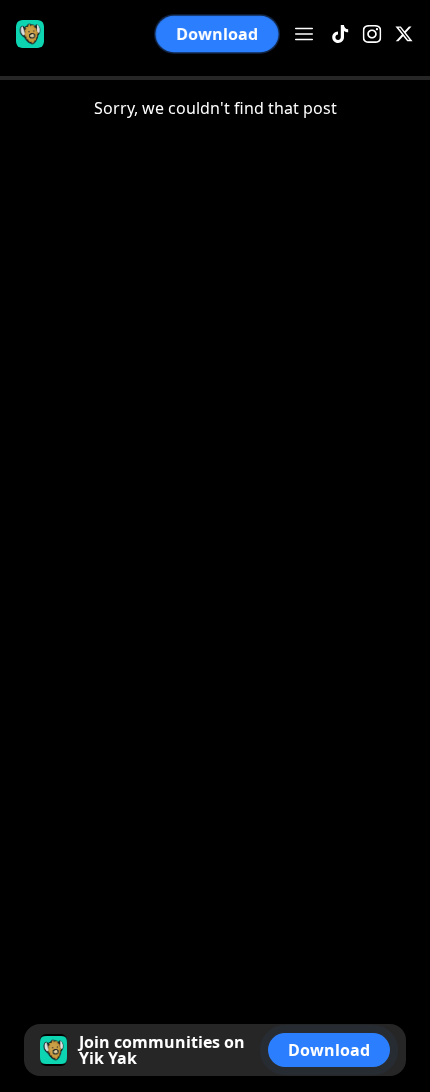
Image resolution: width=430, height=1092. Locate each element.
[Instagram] (372, 34)
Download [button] (217, 34)
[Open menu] (304, 34)
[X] (404, 34)
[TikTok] (340, 34)
